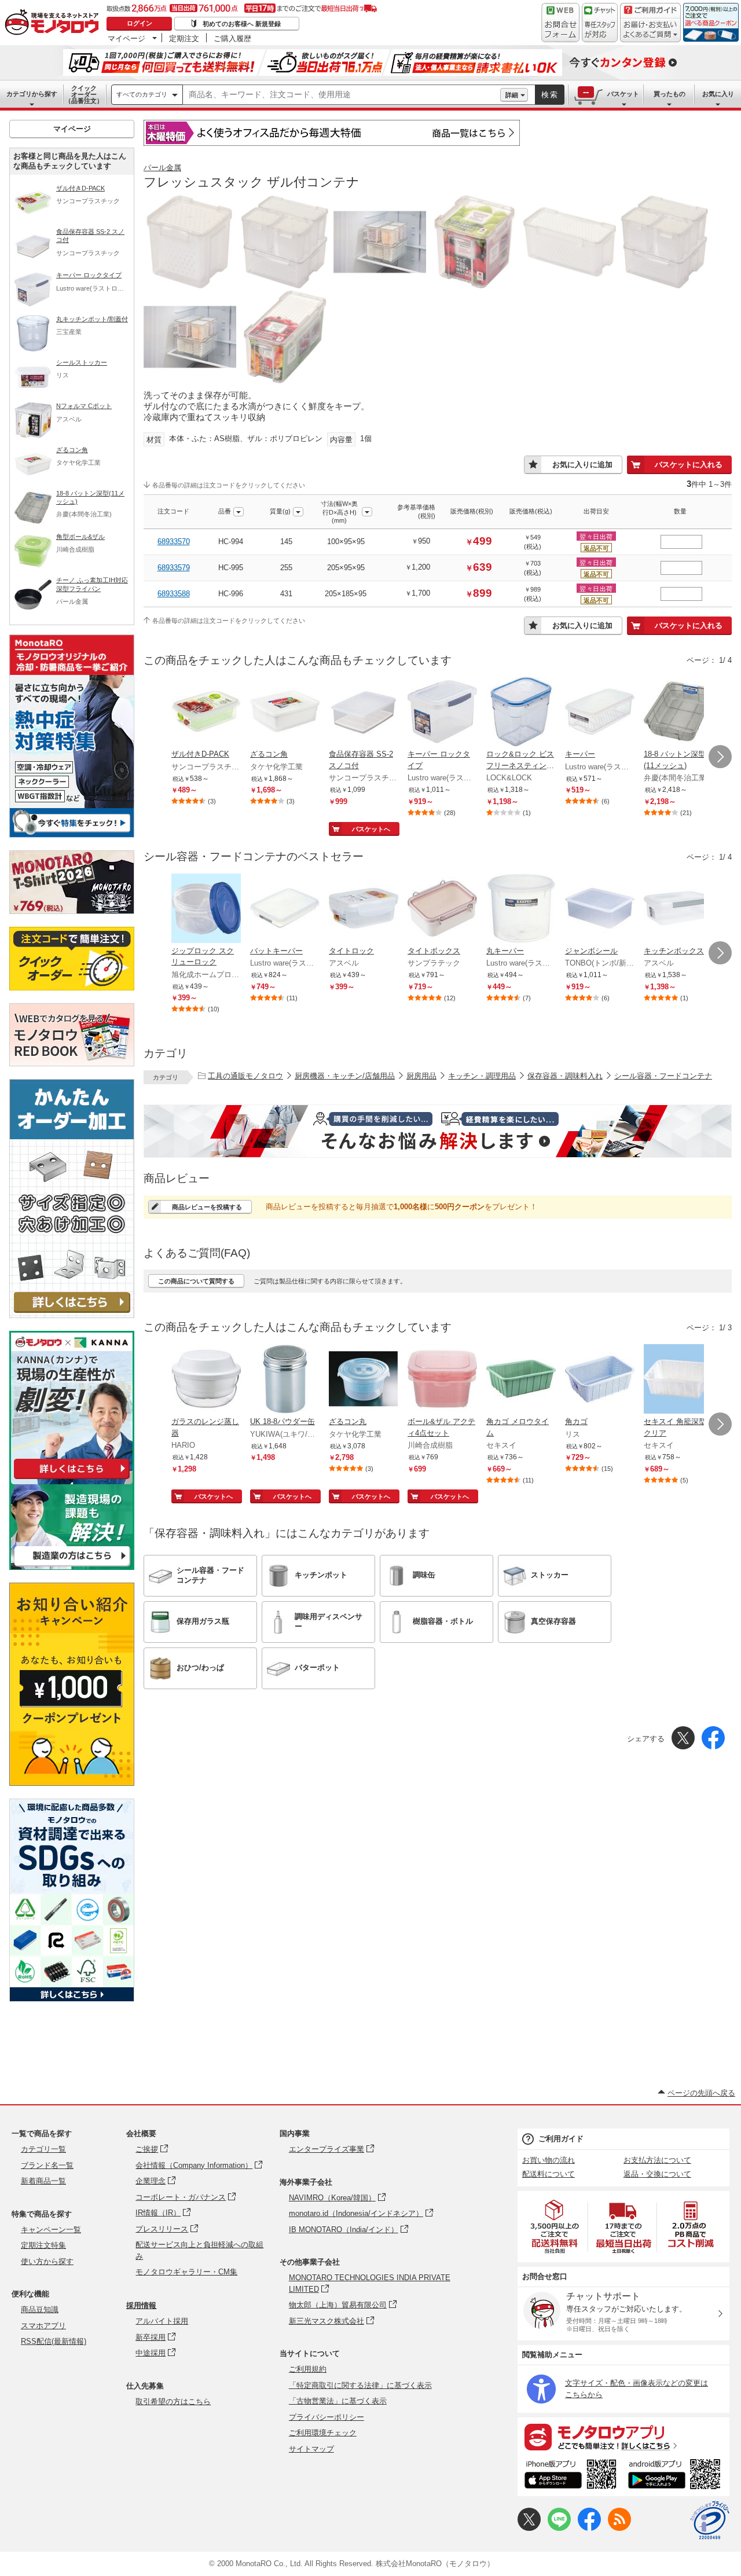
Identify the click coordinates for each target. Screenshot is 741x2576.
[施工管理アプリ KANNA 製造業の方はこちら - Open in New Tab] (72, 1567)
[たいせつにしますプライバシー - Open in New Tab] (710, 2520)
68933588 (174, 594)
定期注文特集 (43, 2245)
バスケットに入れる (689, 465)
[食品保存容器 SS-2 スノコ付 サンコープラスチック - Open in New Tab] (364, 713)
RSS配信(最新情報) (54, 2341)
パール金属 (162, 168)
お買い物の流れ (549, 2160)
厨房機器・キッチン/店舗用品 (345, 1076)
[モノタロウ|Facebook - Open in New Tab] (589, 2528)
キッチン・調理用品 (482, 1076)
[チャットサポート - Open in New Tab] (600, 23)
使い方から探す (47, 2261)
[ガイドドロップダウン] (650, 30)
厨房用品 (421, 1076)
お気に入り (718, 94)
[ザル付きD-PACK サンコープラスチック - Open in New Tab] (206, 713)
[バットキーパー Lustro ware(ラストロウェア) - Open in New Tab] (285, 909)
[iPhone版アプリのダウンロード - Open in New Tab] (571, 2476)
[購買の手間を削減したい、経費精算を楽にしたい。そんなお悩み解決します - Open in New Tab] (438, 1131)
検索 (550, 95)
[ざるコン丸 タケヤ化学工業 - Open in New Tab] (364, 1380)
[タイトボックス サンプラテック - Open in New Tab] (442, 909)
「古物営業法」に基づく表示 (338, 2401)
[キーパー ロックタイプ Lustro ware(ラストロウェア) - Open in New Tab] (442, 713)
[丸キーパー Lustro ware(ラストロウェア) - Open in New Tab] (521, 909)
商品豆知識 (40, 2309)
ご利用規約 (308, 2369)
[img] (54, 23)
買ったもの (670, 94)
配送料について (549, 2174)
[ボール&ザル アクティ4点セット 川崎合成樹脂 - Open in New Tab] (442, 1380)
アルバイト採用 (162, 2321)
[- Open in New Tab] (555, 2227)
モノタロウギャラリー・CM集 (186, 2272)
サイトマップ (311, 2449)
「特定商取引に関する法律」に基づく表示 (360, 2385)
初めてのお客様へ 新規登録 (242, 24)
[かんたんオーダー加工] (72, 1315)
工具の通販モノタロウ (245, 1076)
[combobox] (342, 95)
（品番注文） (84, 94)
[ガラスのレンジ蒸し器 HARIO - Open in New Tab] (206, 1380)
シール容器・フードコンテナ (663, 1076)
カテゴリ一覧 (43, 2149)
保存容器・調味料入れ (565, 1076)
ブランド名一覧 (47, 2165)
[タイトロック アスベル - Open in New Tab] (364, 909)
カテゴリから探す (32, 94)
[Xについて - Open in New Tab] (529, 2528)
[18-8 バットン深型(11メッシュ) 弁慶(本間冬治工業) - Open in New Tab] (678, 713)
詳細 (512, 95)
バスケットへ (371, 829)
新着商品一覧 (43, 2181)
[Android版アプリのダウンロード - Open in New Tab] (676, 2476)
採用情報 (141, 2305)
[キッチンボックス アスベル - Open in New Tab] (678, 909)
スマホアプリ (43, 2326)
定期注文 (184, 38)
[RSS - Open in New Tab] (619, 2528)
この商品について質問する (196, 1281)
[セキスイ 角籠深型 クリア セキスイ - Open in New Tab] (678, 1380)
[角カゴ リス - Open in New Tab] (600, 1380)
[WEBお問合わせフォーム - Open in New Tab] (560, 23)
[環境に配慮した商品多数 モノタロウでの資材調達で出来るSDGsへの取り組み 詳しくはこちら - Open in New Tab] (72, 1999)
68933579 (174, 568)
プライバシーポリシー (327, 2417)
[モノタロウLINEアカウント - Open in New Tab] (559, 2528)
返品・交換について (657, 2174)
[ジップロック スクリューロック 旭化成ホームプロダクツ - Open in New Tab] (206, 909)
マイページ (126, 38)
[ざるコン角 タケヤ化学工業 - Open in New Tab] (285, 713)
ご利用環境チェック (323, 2433)
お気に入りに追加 (582, 465)
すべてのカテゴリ (142, 94)
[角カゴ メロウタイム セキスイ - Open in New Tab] (521, 1380)
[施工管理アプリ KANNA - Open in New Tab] (72, 1479)
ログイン (140, 23)
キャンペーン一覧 (51, 2230)
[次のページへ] (720, 757)
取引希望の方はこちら (173, 2401)
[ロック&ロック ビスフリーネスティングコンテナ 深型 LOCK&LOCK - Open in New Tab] (521, 713)
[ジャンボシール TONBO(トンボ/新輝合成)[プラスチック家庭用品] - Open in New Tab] (600, 909)
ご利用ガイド (561, 2139)
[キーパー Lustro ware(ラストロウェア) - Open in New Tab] (600, 713)
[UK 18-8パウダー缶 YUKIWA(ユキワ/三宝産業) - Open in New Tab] (285, 1380)
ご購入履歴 (232, 38)
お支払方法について (657, 2160)
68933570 (174, 542)
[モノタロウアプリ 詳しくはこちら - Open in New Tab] (623, 2436)
